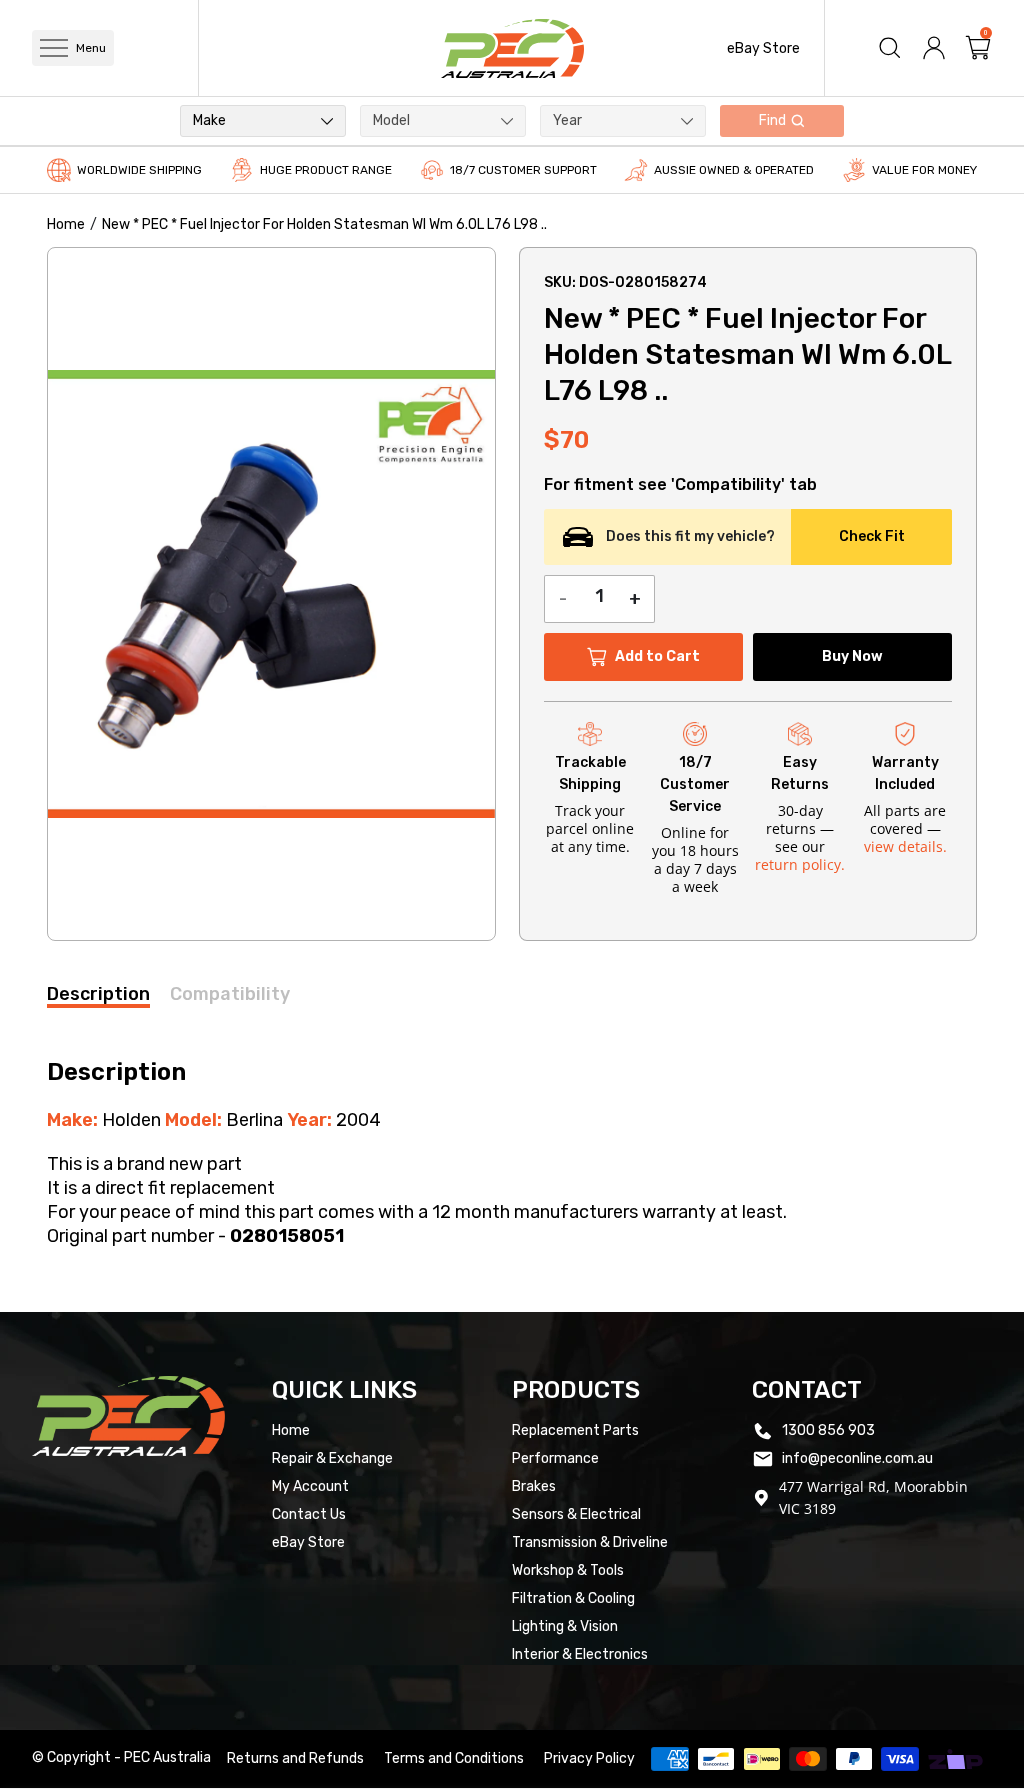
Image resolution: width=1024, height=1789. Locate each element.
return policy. (800, 864)
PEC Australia (167, 1757)
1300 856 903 (828, 1430)
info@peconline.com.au (857, 1458)
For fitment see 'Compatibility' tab (680, 485)
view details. (905, 846)
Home (66, 224)
